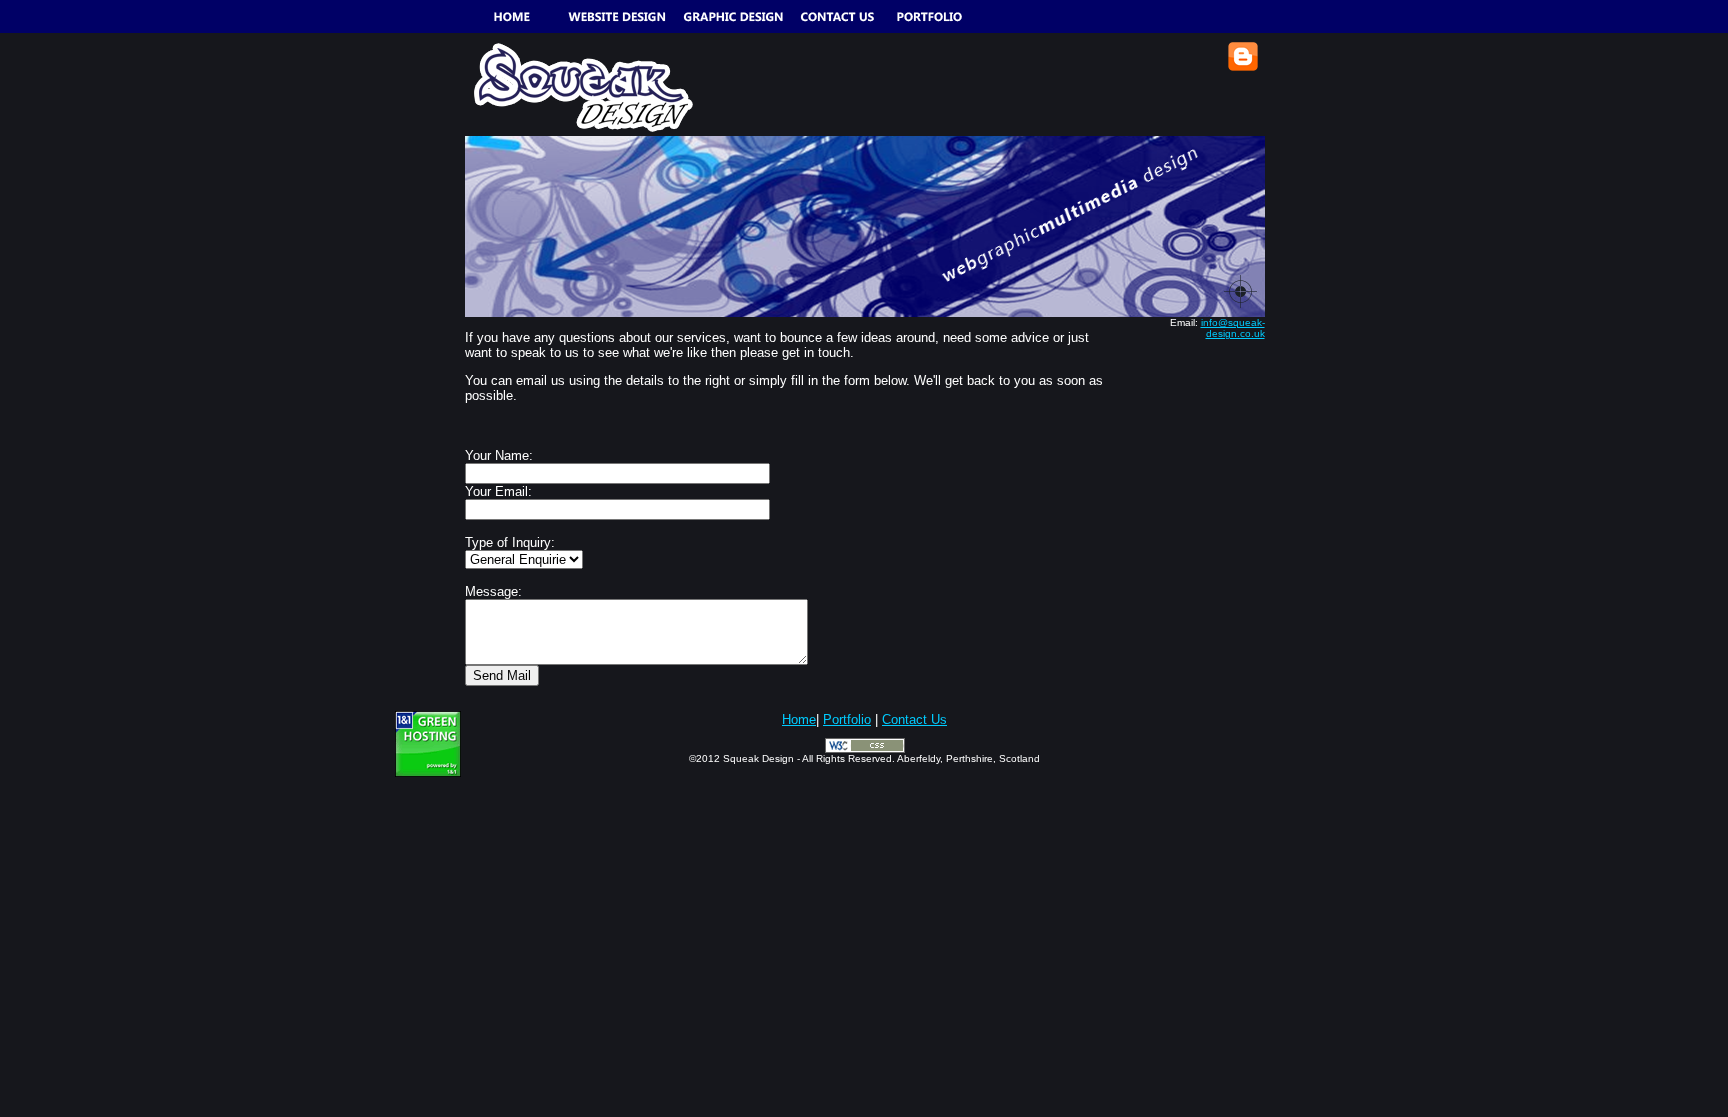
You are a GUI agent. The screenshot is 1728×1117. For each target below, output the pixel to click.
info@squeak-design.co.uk (1233, 328)
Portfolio (847, 719)
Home (799, 719)
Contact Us (914, 719)
